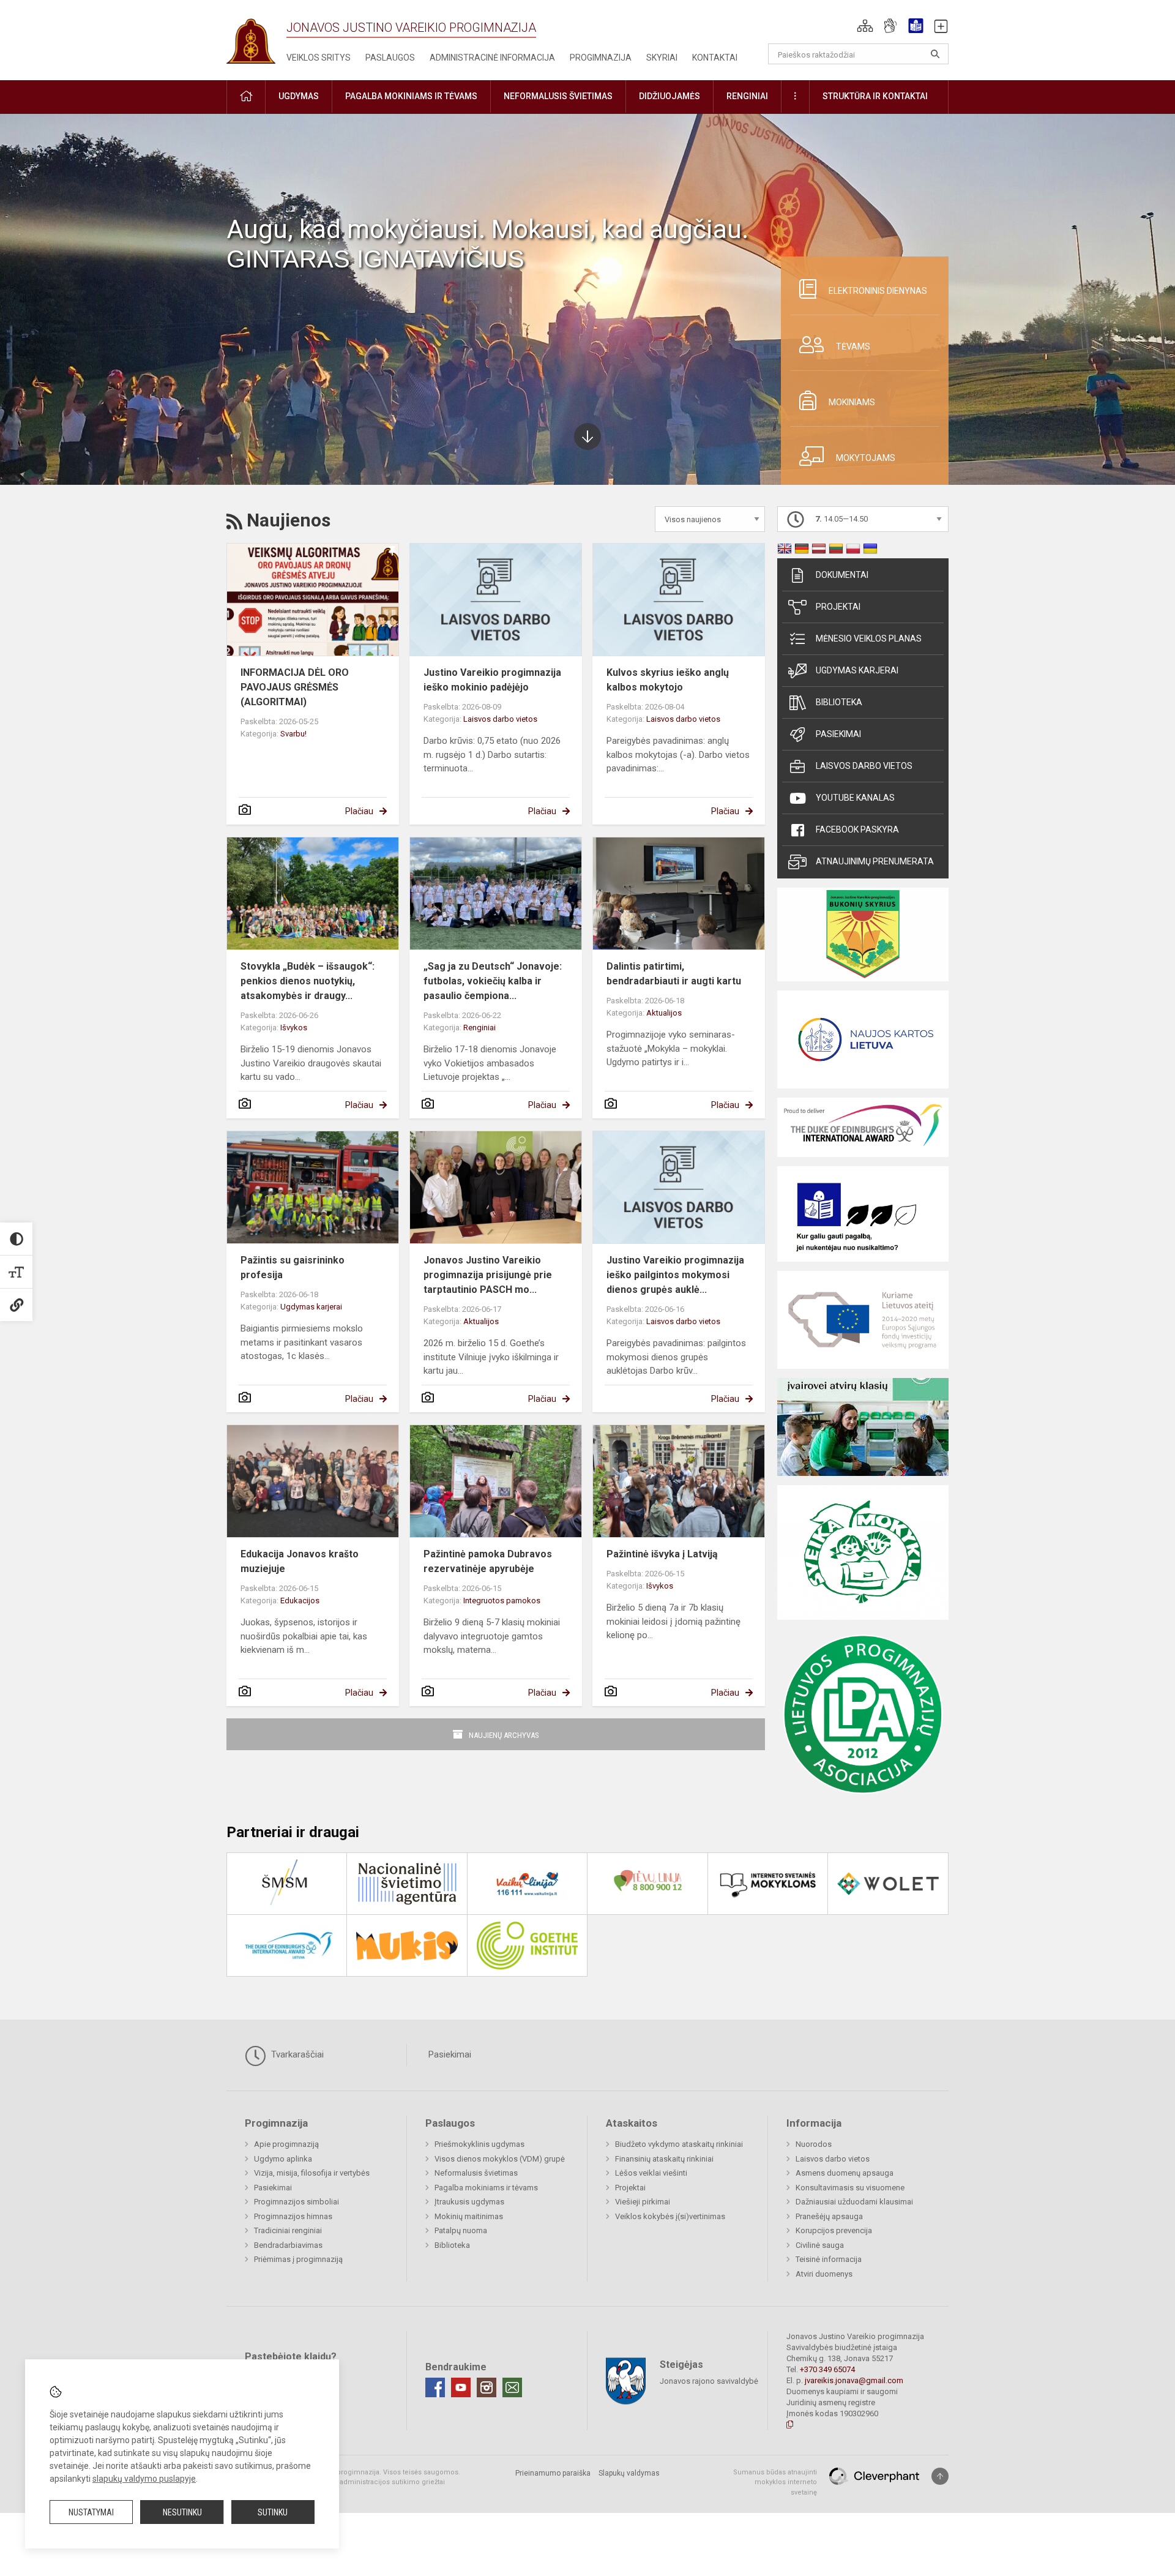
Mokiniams (852, 402)
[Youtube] (461, 2387)
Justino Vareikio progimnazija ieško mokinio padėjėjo (492, 680)
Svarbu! (293, 734)
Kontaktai (715, 58)
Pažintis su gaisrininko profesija (293, 1267)
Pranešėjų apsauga (829, 2216)
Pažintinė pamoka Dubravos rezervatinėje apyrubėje (488, 1561)
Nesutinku (182, 2512)
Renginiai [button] (747, 96)
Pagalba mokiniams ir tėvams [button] (411, 96)
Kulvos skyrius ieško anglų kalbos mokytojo (668, 680)
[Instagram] (487, 2387)
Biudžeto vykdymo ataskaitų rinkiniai (679, 2144)
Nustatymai (91, 2512)
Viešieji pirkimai (643, 2202)
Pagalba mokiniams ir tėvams (486, 2188)
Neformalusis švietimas (476, 2173)
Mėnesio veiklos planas (869, 638)
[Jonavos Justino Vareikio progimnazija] (251, 37)
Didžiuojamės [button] (670, 96)
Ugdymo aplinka (283, 2159)
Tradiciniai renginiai (288, 2230)
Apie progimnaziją (286, 2144)
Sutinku (273, 2512)
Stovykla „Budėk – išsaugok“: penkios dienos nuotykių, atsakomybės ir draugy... (308, 981)
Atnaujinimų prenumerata (875, 861)
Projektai (838, 607)
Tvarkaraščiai (296, 2054)
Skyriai (662, 58)
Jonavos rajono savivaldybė (709, 2380)
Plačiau (359, 811)
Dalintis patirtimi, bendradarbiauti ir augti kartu (674, 974)
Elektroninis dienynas (878, 291)
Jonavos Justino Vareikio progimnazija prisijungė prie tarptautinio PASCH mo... (488, 1275)
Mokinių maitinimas (469, 2216)
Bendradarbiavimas (288, 2245)
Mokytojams (866, 458)
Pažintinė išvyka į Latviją (662, 1554)
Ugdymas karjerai (311, 1307)
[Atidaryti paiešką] (935, 54)
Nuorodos (814, 2144)
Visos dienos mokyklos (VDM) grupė (500, 2159)
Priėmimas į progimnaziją (298, 2259)
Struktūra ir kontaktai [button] (875, 96)
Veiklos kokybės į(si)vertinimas (670, 2216)
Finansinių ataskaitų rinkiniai (664, 2159)
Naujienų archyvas (504, 1735)
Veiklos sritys (319, 58)
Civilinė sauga (820, 2245)
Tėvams (853, 346)
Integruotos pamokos (502, 1601)
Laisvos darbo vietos (500, 719)
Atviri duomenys (824, 2274)
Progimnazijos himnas (293, 2216)
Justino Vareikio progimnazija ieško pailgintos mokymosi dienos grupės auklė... (675, 1275)
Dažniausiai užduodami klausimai (854, 2202)
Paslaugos (390, 58)
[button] (865, 26)
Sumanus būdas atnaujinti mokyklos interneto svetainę (775, 2482)
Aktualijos (664, 1013)
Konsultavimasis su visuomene (850, 2188)
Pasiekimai (838, 734)
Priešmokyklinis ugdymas (479, 2144)
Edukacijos (300, 1601)
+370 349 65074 (827, 2369)
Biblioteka (839, 702)
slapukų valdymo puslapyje (144, 2479)
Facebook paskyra (857, 829)
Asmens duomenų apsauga (845, 2173)
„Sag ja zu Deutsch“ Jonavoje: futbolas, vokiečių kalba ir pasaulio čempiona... (493, 981)
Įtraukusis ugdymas (469, 2202)
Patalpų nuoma (461, 2230)
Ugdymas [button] (299, 96)
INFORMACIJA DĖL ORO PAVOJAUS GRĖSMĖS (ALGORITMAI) (295, 687)
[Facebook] (435, 2387)
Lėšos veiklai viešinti (651, 2173)
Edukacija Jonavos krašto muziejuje (300, 1561)
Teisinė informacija (829, 2259)
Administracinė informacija (492, 58)
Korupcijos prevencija (834, 2230)
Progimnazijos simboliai (297, 2202)
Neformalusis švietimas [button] (558, 96)
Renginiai (479, 1028)
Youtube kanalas (855, 798)
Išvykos (294, 1028)
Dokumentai (842, 575)
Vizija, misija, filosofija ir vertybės (312, 2173)
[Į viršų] (940, 2476)
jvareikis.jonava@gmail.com (854, 2380)
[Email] (512, 2387)
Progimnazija (601, 58)
